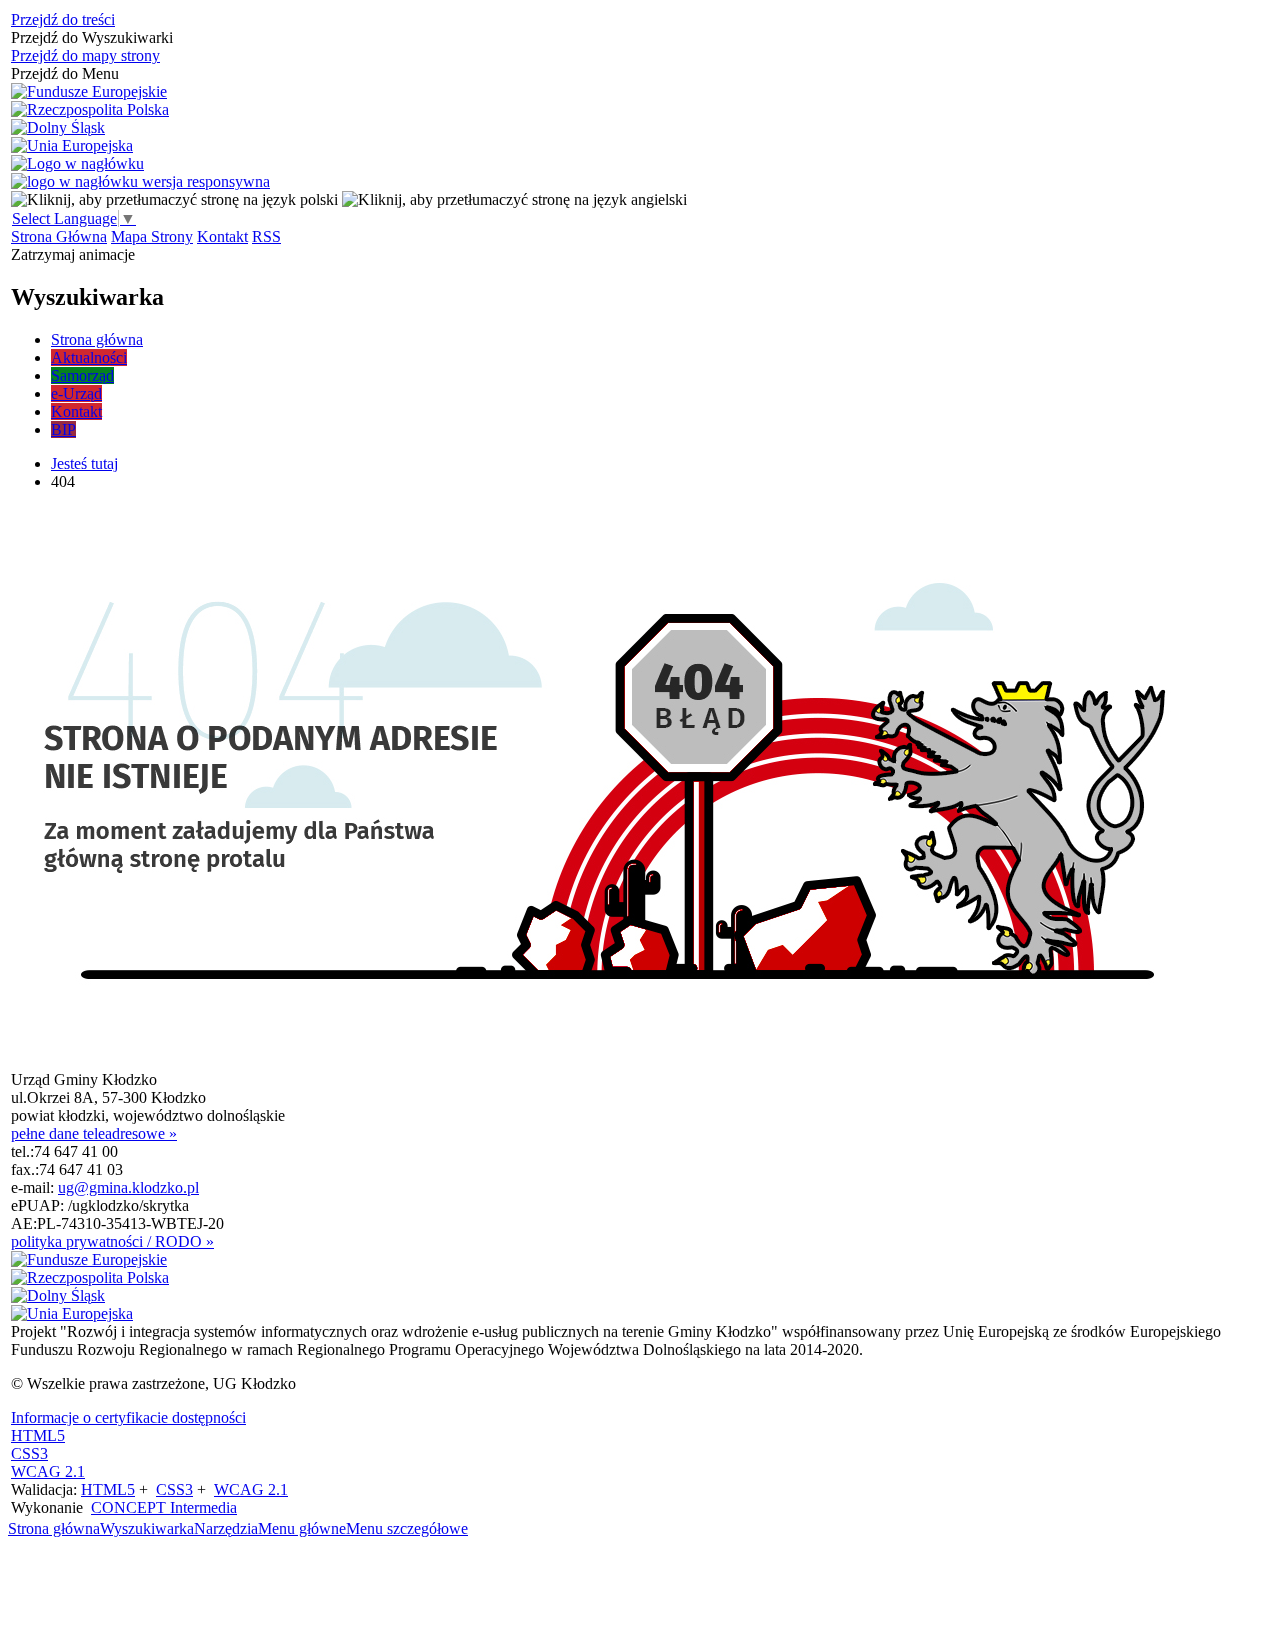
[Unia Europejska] (72, 146)
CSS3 (29, 1453)
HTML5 (38, 1435)
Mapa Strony (152, 236)
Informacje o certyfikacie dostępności (128, 1417)
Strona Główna (59, 236)
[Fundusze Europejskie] (89, 92)
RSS (266, 236)
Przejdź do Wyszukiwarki (92, 37)
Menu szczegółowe (407, 1528)
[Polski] (174, 199)
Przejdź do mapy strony (85, 55)
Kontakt (222, 236)
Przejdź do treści (63, 19)
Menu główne (302, 1528)
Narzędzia (226, 1528)
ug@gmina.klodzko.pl (128, 1187)
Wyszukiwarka (147, 1528)
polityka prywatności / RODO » (112, 1241)
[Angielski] (514, 199)
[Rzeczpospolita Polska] (90, 110)
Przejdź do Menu (65, 73)
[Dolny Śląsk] (58, 128)
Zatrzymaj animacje (73, 254)
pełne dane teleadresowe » (94, 1133)
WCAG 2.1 (48, 1471)
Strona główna (54, 1528)
